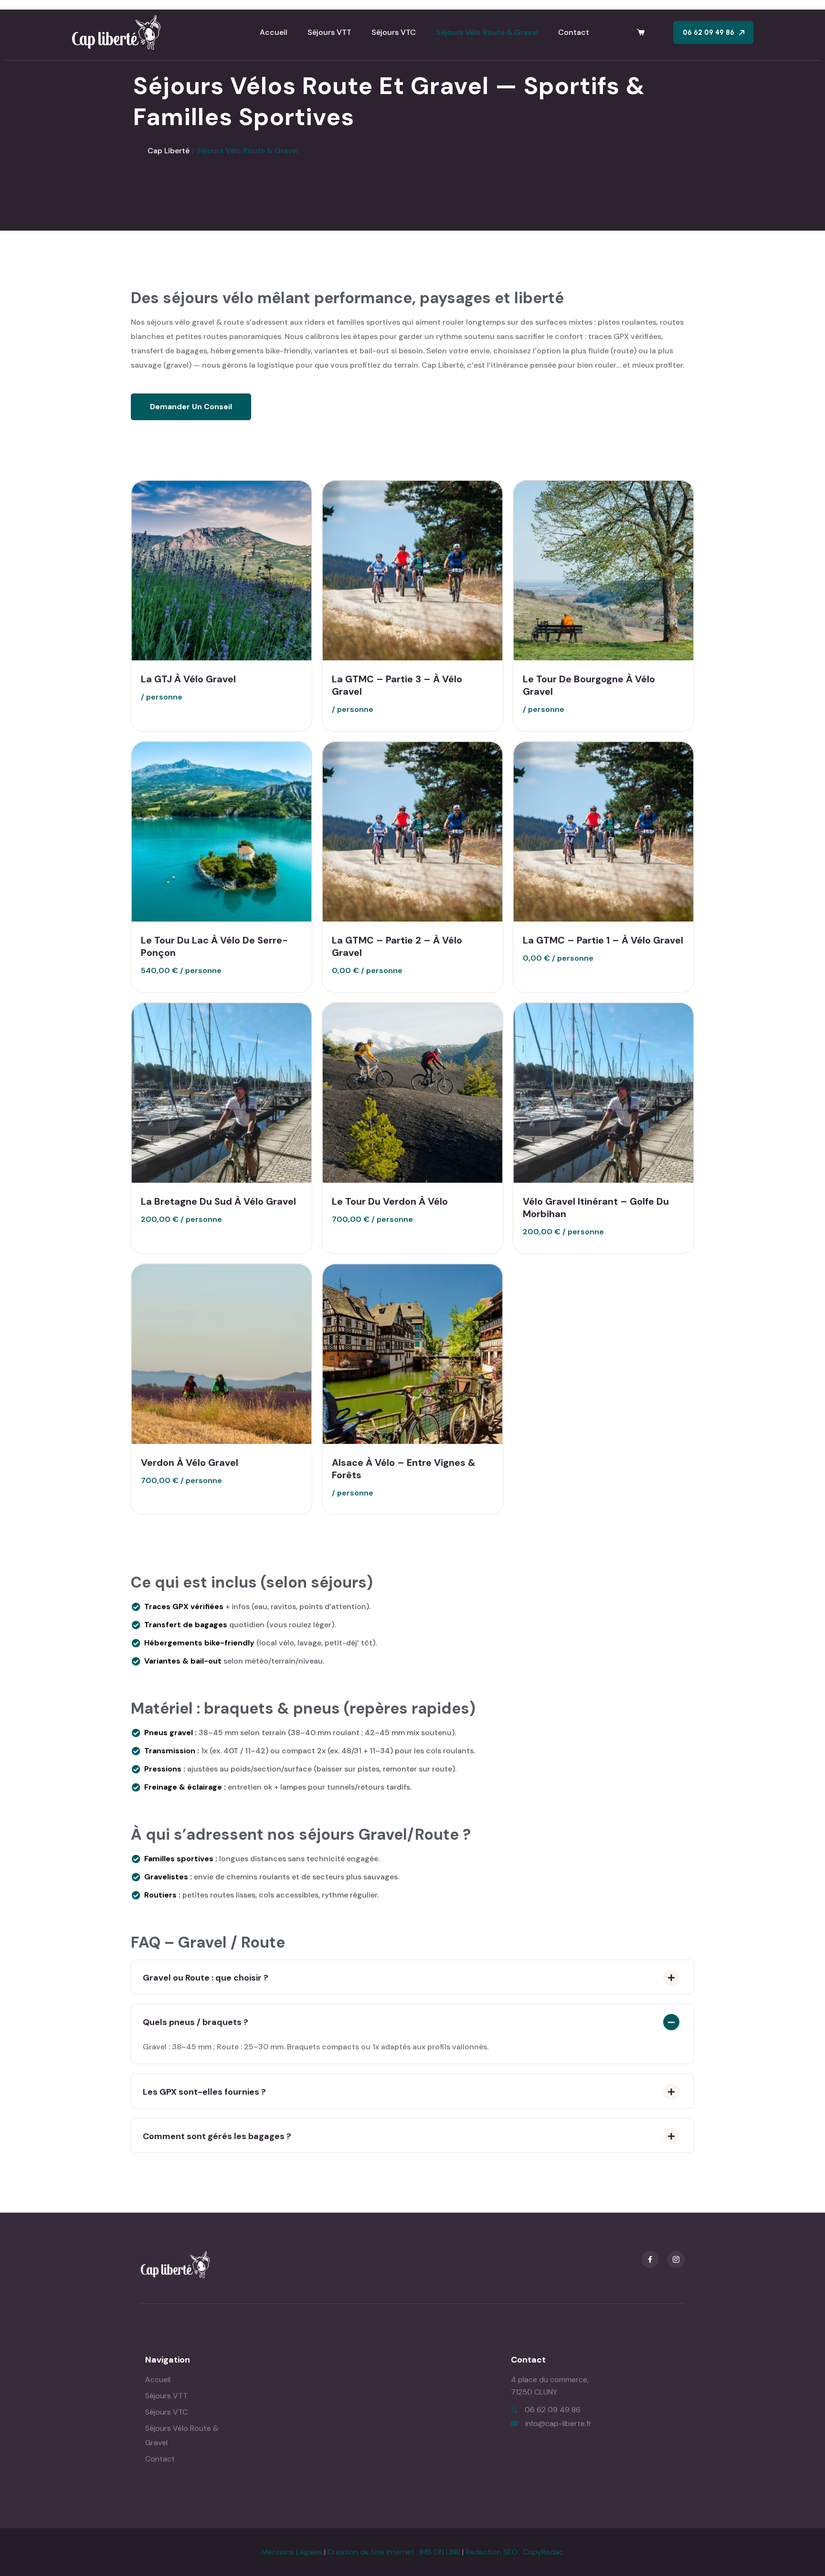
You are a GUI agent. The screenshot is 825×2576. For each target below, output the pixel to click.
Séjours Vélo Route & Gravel (487, 32)
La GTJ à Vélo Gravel (188, 679)
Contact (574, 32)
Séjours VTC (394, 32)
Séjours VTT (329, 32)
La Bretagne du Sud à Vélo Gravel (218, 1201)
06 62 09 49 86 (553, 2410)
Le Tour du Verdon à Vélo (390, 1201)
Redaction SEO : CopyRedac (514, 2552)
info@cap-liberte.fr (558, 2423)
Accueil (274, 32)
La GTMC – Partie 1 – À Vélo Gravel (603, 940)
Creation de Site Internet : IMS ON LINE (394, 2552)
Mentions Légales (292, 2552)
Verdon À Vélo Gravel (190, 1463)
